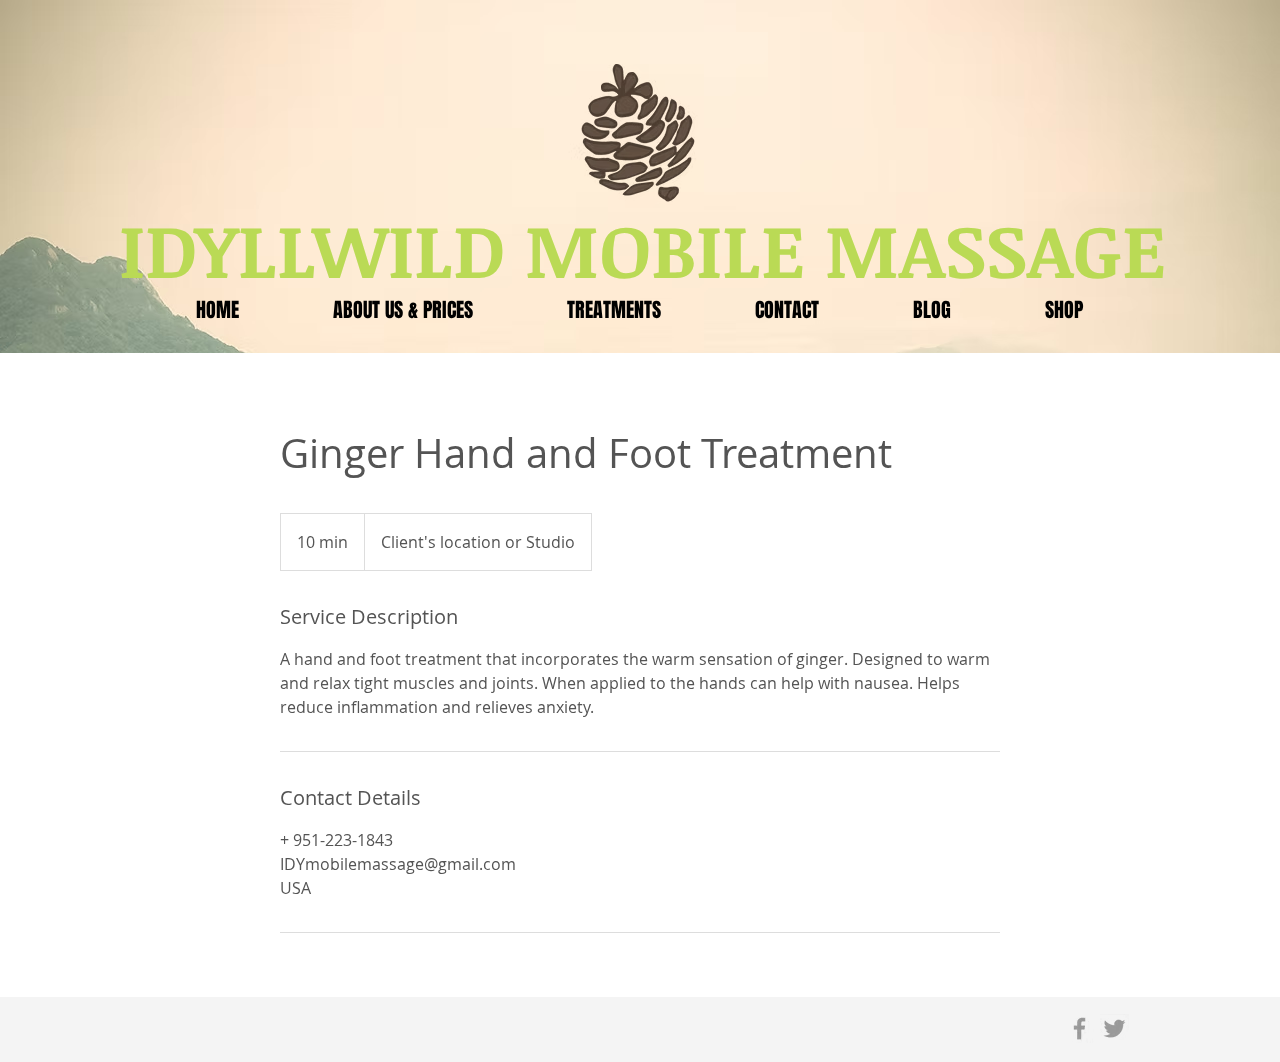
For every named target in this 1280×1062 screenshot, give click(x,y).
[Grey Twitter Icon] (1114, 1028)
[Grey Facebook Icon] (1079, 1028)
